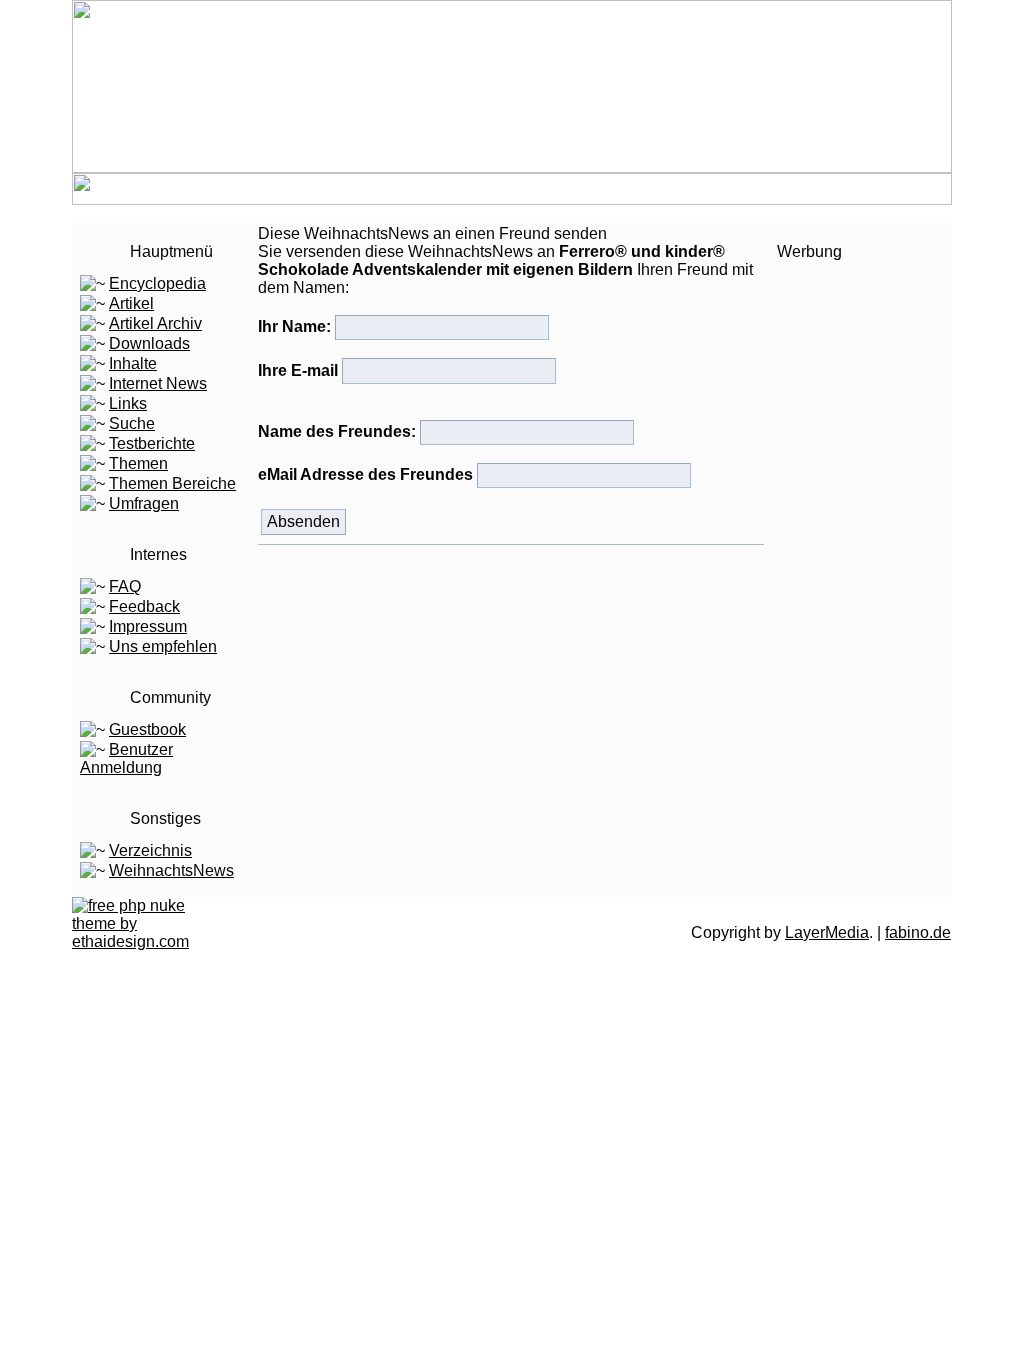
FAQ (125, 586)
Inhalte (133, 363)
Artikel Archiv (155, 323)
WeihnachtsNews (171, 870)
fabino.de (918, 932)
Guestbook (147, 729)
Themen (138, 463)
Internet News (158, 383)
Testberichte (152, 443)
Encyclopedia (157, 283)
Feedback (144, 606)
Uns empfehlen (163, 646)
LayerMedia (827, 932)
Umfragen (144, 503)
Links (128, 403)
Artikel (131, 303)
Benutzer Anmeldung (126, 758)
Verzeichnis (150, 850)
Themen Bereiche (172, 483)
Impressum (148, 626)
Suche (132, 423)
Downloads (149, 343)
